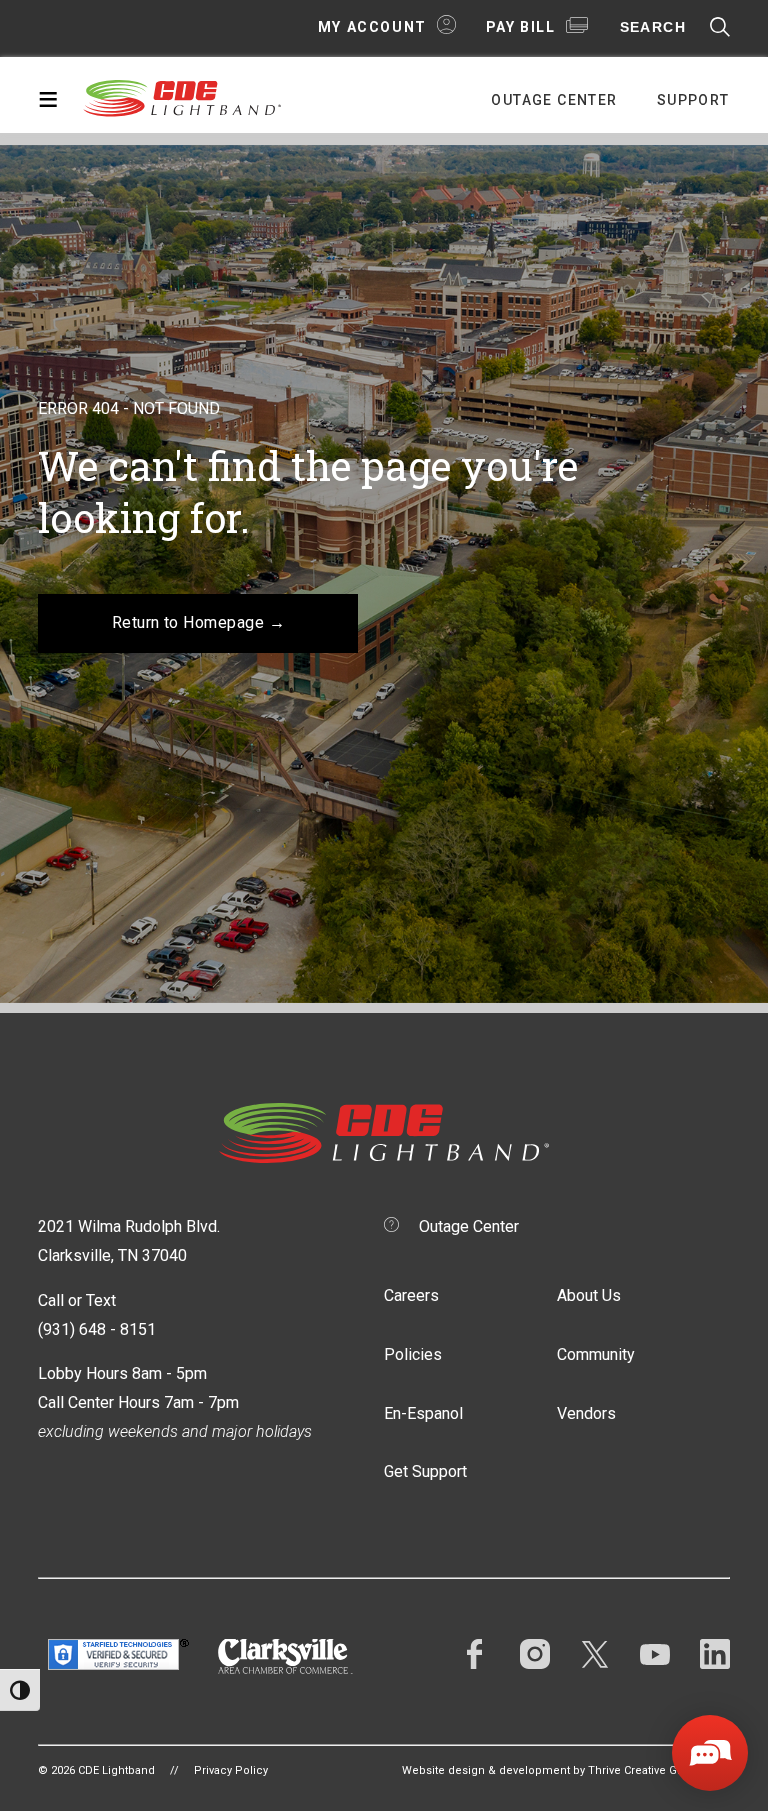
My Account (372, 27)
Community (596, 1354)
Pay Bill (521, 27)
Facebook (475, 1654)
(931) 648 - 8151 (97, 1329)
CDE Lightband (183, 97)
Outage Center (554, 100)
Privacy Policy (231, 1770)
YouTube (655, 1654)
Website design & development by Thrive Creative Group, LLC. (566, 1770)
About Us (589, 1295)
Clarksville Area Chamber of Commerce (285, 1656)
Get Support (425, 1471)
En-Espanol (423, 1413)
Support (693, 100)
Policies (413, 1354)
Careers (411, 1295)
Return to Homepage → (199, 622)
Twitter (595, 1654)
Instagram (535, 1654)
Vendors (586, 1413)
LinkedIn (715, 1654)
